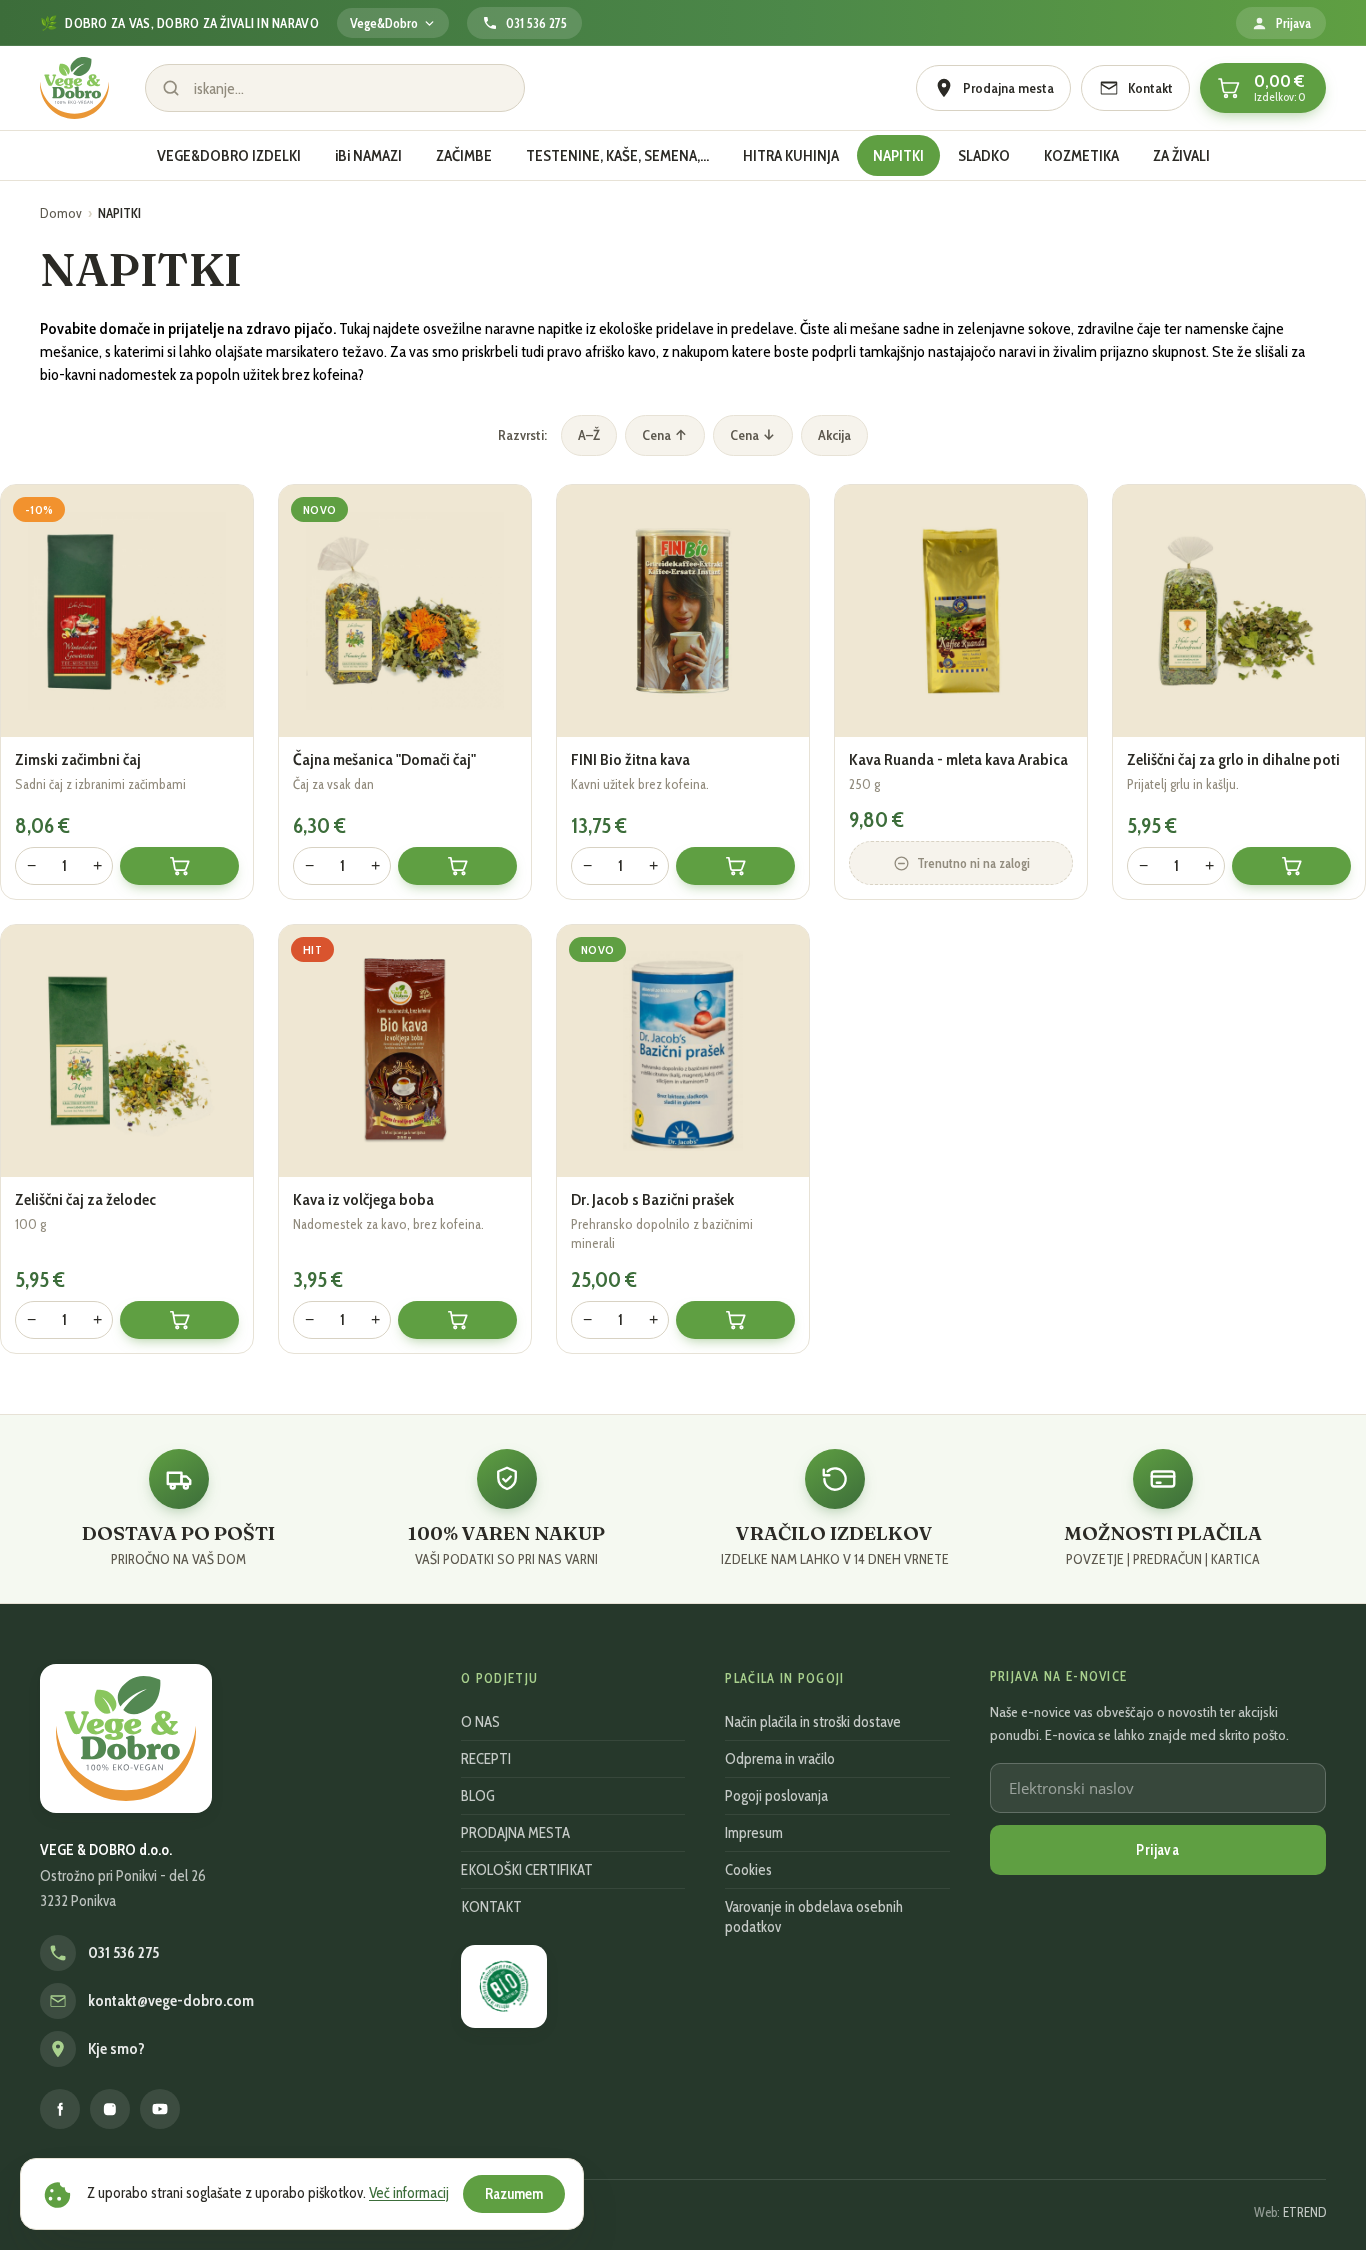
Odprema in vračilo (780, 1759)
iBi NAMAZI (368, 155)
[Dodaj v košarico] (179, 866)
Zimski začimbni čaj (78, 759)
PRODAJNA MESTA (515, 1833)
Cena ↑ (665, 435)
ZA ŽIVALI (1181, 155)
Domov (61, 213)
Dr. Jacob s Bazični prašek (652, 1199)
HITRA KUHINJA (791, 155)
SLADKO (984, 155)
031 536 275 (123, 1953)
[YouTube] (160, 2109)
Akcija (834, 435)
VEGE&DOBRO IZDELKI (229, 155)
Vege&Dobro (384, 23)
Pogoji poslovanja (776, 1796)
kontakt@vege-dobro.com (171, 2001)
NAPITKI (898, 155)
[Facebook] (60, 2109)
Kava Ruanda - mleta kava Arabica (958, 759)
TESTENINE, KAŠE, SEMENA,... (617, 155)
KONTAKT (491, 1907)
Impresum (754, 1833)
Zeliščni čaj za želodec (85, 1199)
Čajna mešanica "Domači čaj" (384, 759)
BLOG (478, 1796)
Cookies (748, 1870)
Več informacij (409, 2193)
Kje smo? (116, 2049)
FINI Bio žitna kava (630, 759)
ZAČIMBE (464, 155)
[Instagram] (110, 2109)
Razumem (514, 2194)
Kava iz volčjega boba (363, 1199)
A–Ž (589, 435)
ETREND (1304, 2212)
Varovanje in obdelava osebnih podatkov (814, 1917)
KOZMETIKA (1081, 155)
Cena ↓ (753, 435)
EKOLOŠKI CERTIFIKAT (527, 1870)
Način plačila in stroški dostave (813, 1722)
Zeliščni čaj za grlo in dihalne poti (1233, 759)
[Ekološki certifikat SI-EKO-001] (504, 1986)
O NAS (480, 1722)
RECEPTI (486, 1759)
